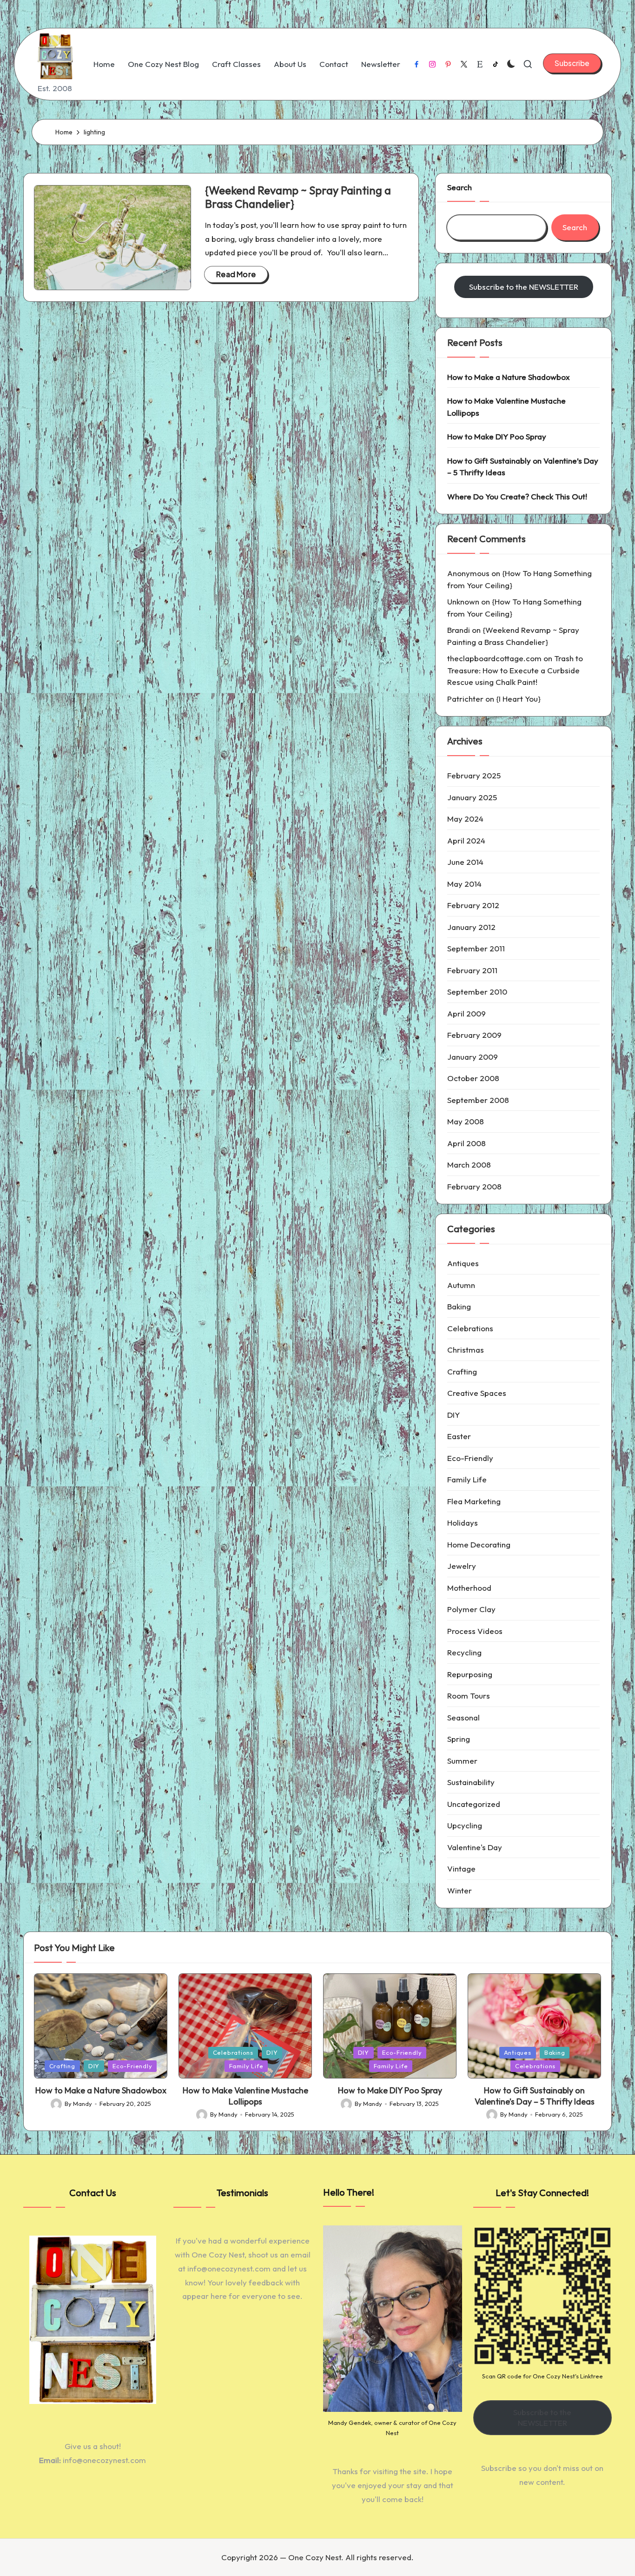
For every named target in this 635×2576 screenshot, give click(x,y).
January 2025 (472, 797)
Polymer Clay (471, 1609)
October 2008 (473, 1078)
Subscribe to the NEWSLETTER (524, 287)
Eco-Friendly (470, 1458)
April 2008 (466, 1143)
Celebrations (470, 1328)
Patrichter (465, 699)
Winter (460, 1890)
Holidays (463, 1523)
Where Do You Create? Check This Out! (517, 496)
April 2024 (466, 840)
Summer (462, 1761)
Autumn (461, 1285)
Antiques (463, 1263)
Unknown (463, 601)
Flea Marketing (474, 1501)
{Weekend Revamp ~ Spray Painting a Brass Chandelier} (298, 197)
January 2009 (473, 1057)
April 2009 (466, 1013)
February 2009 (474, 1035)
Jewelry (462, 1566)
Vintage (461, 1869)
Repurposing (470, 1674)
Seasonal (463, 1717)
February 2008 (474, 1186)
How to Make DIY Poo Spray (497, 436)
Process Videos (475, 1631)
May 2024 (465, 819)
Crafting (462, 1371)
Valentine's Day (475, 1847)
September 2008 (478, 1100)
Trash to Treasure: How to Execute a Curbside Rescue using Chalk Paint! (515, 670)
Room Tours (469, 1696)
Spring (459, 1739)
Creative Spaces (477, 1393)
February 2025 (474, 775)
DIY (453, 1415)
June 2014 (465, 862)
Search (460, 187)
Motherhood (469, 1588)
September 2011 (476, 948)
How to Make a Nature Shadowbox (509, 377)
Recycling (464, 1652)
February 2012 (473, 905)
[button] (572, 63)
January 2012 (471, 927)
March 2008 (469, 1165)
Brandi (459, 630)
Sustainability (471, 1782)
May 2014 (464, 884)
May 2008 (466, 1121)
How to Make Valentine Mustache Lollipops (506, 407)
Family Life (467, 1479)
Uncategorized (474, 1804)
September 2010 (477, 992)
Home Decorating (479, 1544)
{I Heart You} (518, 699)
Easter (459, 1436)
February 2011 (472, 970)
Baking (459, 1306)
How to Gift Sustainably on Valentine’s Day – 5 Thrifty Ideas (523, 467)
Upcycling (465, 1825)
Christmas (466, 1350)
